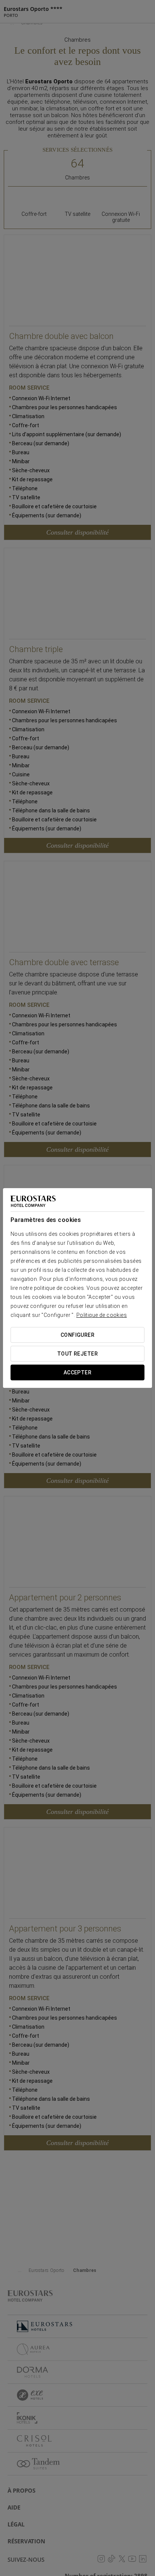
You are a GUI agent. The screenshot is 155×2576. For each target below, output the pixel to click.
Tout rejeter (77, 1354)
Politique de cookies (102, 1315)
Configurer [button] (77, 1335)
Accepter (77, 1372)
